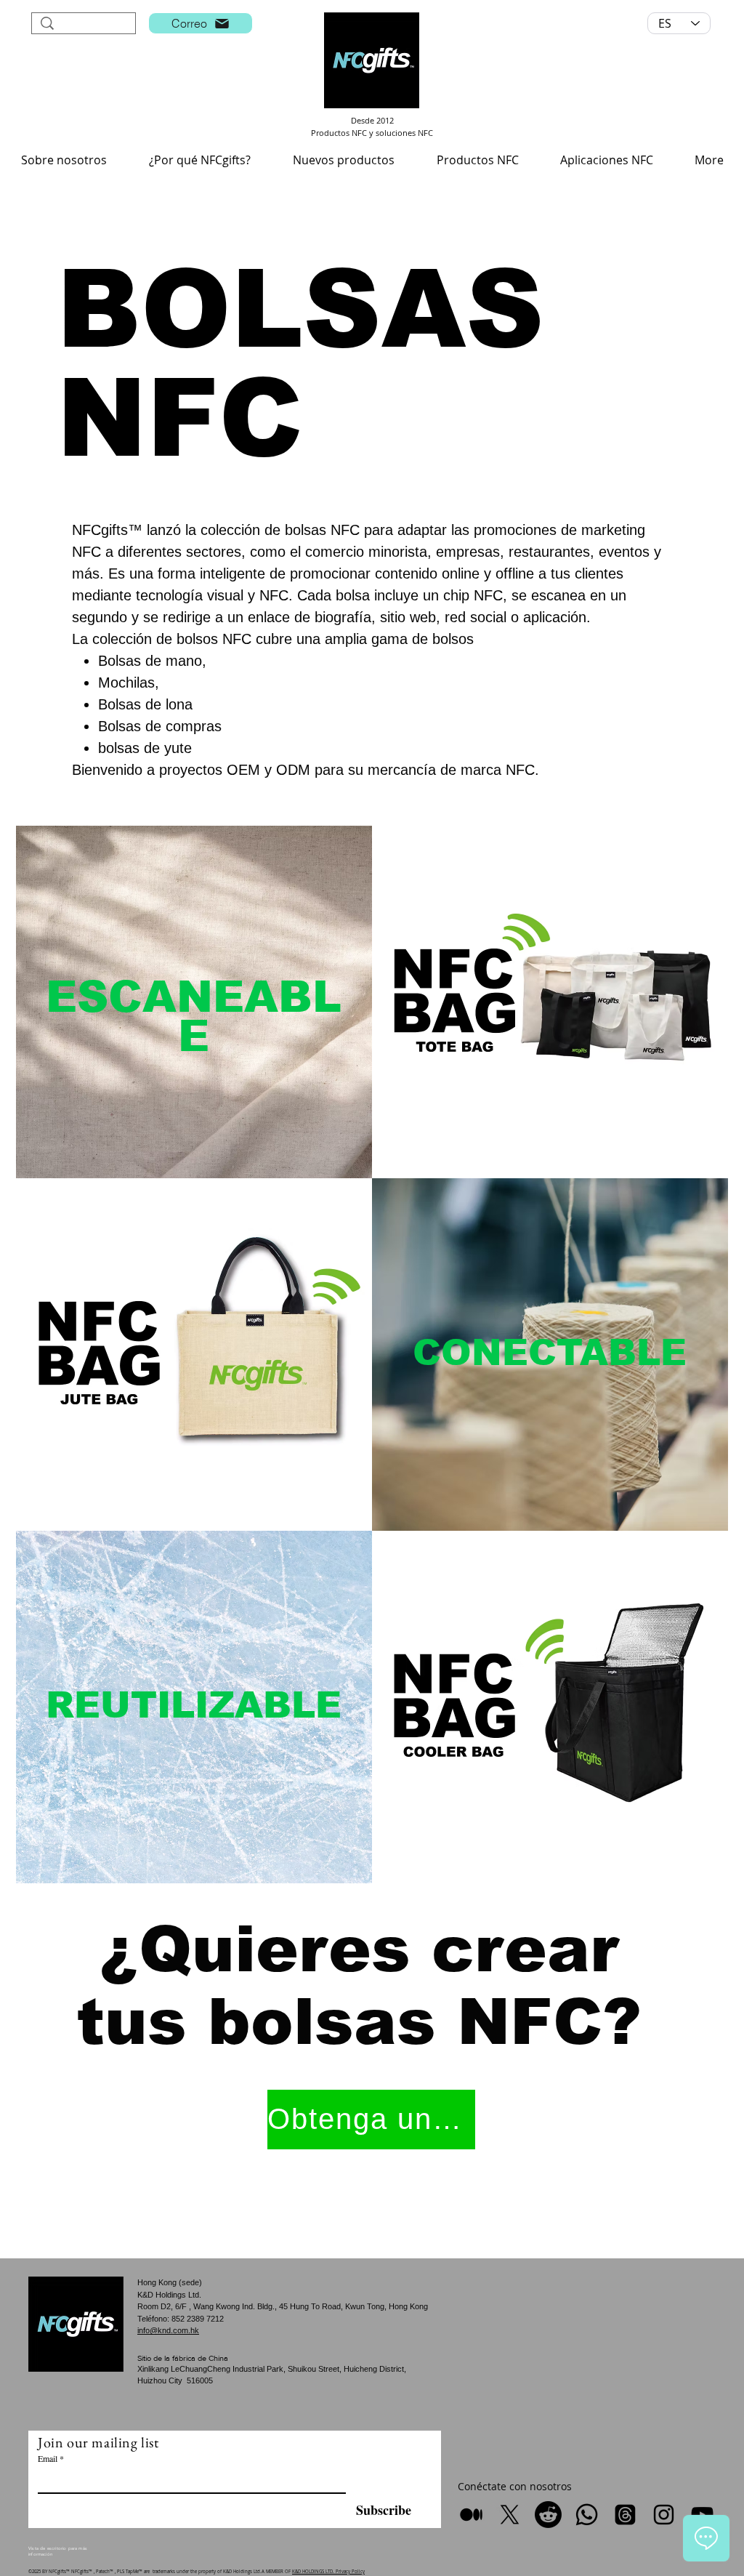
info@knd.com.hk (168, 2330)
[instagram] (664, 2515)
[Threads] (625, 2515)
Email (48, 2458)
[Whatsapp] (587, 2515)
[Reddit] (548, 2515)
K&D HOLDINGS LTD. (314, 2572)
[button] (64, 160)
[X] (510, 2515)
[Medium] (471, 2515)
